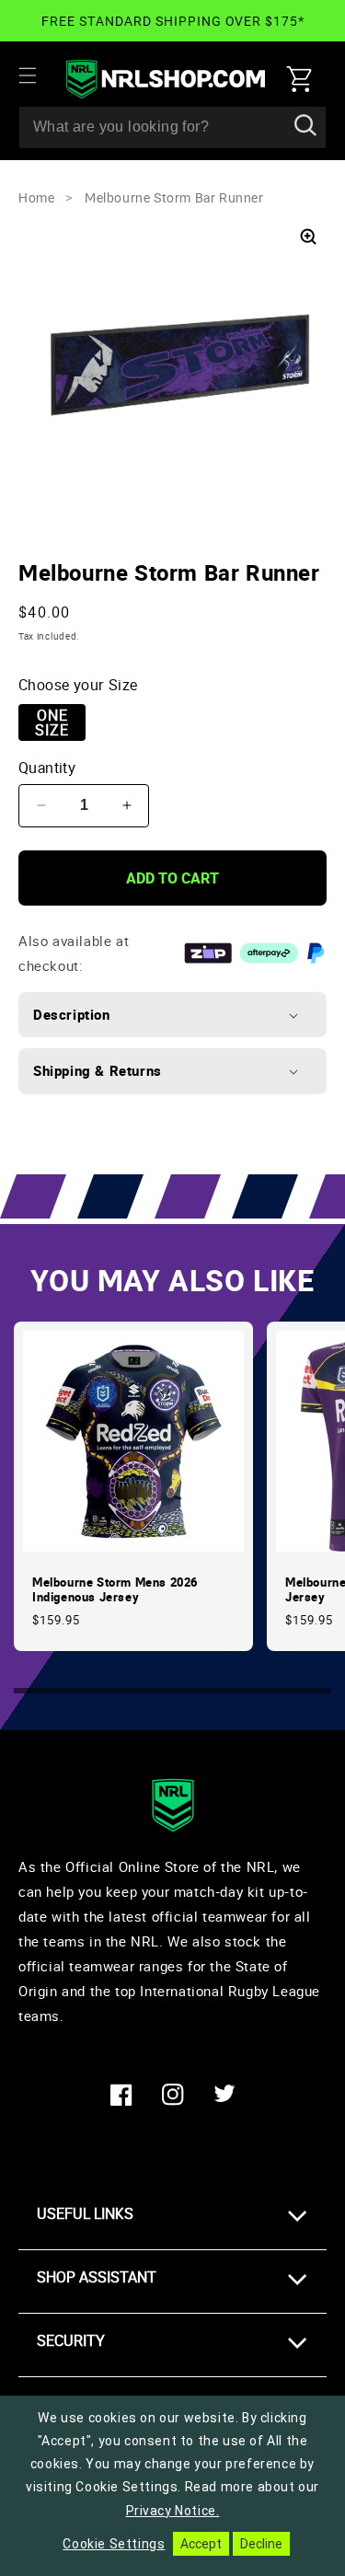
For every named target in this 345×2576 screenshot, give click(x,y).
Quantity (47, 768)
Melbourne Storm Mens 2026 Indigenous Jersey (115, 1590)
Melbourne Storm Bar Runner (174, 197)
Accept (201, 2544)
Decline (261, 2544)
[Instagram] (173, 2095)
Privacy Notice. (173, 2511)
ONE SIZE (52, 722)
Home (36, 197)
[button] (39, 75)
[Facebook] (121, 2095)
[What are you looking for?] (305, 127)
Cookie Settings (114, 2544)
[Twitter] (224, 2095)
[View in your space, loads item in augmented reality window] (308, 237)
